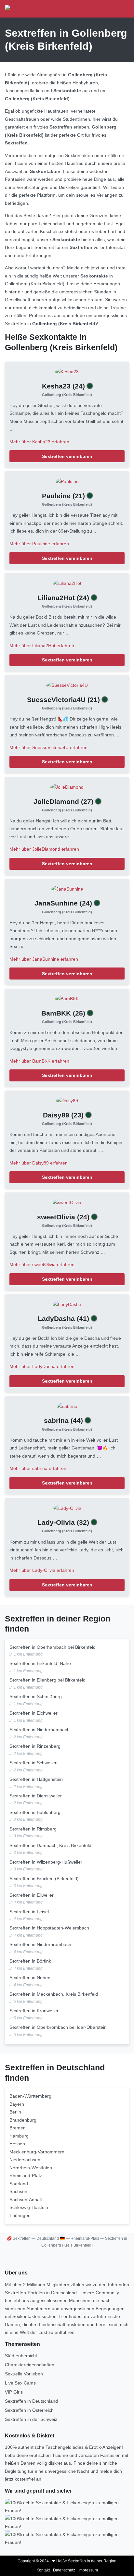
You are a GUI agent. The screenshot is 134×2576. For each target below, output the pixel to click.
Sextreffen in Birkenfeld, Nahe (40, 1663)
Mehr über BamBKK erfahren (39, 1061)
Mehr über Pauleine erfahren (39, 544)
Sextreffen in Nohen (30, 1978)
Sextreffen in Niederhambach (40, 1730)
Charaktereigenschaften (30, 2365)
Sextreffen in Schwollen (33, 1763)
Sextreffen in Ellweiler (32, 1895)
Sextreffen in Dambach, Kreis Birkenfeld (50, 1845)
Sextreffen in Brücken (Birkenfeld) (44, 1879)
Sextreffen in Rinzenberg (35, 1746)
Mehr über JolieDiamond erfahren (44, 849)
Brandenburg (23, 2120)
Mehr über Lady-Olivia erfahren (42, 1570)
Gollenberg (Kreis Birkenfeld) (67, 395)
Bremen (18, 2128)
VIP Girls (14, 2392)
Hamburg (19, 2136)
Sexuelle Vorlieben (24, 2374)
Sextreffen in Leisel (29, 1912)
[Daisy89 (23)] (67, 1100)
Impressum (88, 2570)
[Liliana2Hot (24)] (67, 583)
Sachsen (18, 2191)
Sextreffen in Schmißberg (36, 1696)
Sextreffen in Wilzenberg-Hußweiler (46, 1862)
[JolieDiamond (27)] (67, 787)
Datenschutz (64, 2570)
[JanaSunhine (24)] (67, 889)
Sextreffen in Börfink (30, 1961)
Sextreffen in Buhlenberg (35, 1812)
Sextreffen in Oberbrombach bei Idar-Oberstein (58, 2027)
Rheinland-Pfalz (26, 2175)
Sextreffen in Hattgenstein (36, 1779)
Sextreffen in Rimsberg (33, 1829)
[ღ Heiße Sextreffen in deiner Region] (45, 9)
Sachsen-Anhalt (26, 2200)
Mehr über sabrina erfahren (38, 1468)
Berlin (15, 2112)
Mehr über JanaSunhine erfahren (44, 959)
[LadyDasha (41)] (67, 1304)
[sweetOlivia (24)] (67, 1202)
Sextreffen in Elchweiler (33, 1713)
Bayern (17, 2104)
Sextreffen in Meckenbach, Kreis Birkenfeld (54, 1994)
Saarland (19, 2184)
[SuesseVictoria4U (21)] (67, 685)
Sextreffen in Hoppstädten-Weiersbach (49, 1928)
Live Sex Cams (20, 2383)
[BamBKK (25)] (67, 998)
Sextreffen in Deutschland (31, 2401)
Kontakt (43, 2570)
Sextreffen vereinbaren (67, 456)
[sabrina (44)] (67, 1406)
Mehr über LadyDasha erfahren (42, 1366)
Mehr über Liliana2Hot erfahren (42, 646)
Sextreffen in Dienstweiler (36, 1796)
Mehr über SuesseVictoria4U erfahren (48, 747)
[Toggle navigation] (122, 9)
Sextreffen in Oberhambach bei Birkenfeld (53, 1647)
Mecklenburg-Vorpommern (37, 2152)
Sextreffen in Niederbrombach (40, 1944)
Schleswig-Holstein (29, 2207)
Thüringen (20, 2215)
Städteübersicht (21, 2356)
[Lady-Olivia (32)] (67, 1508)
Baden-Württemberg (30, 2096)
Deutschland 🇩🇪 (51, 2238)
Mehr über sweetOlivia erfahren (42, 1264)
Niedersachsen (25, 2160)
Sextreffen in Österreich (29, 2410)
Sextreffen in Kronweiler (34, 2011)
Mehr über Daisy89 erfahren (39, 1163)
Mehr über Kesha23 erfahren (39, 442)
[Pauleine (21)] (67, 481)
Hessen (17, 2144)
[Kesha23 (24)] (67, 371)
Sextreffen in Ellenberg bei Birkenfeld (47, 1680)
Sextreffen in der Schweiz (31, 2419)
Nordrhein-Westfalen (31, 2168)
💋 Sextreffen (19, 2238)
